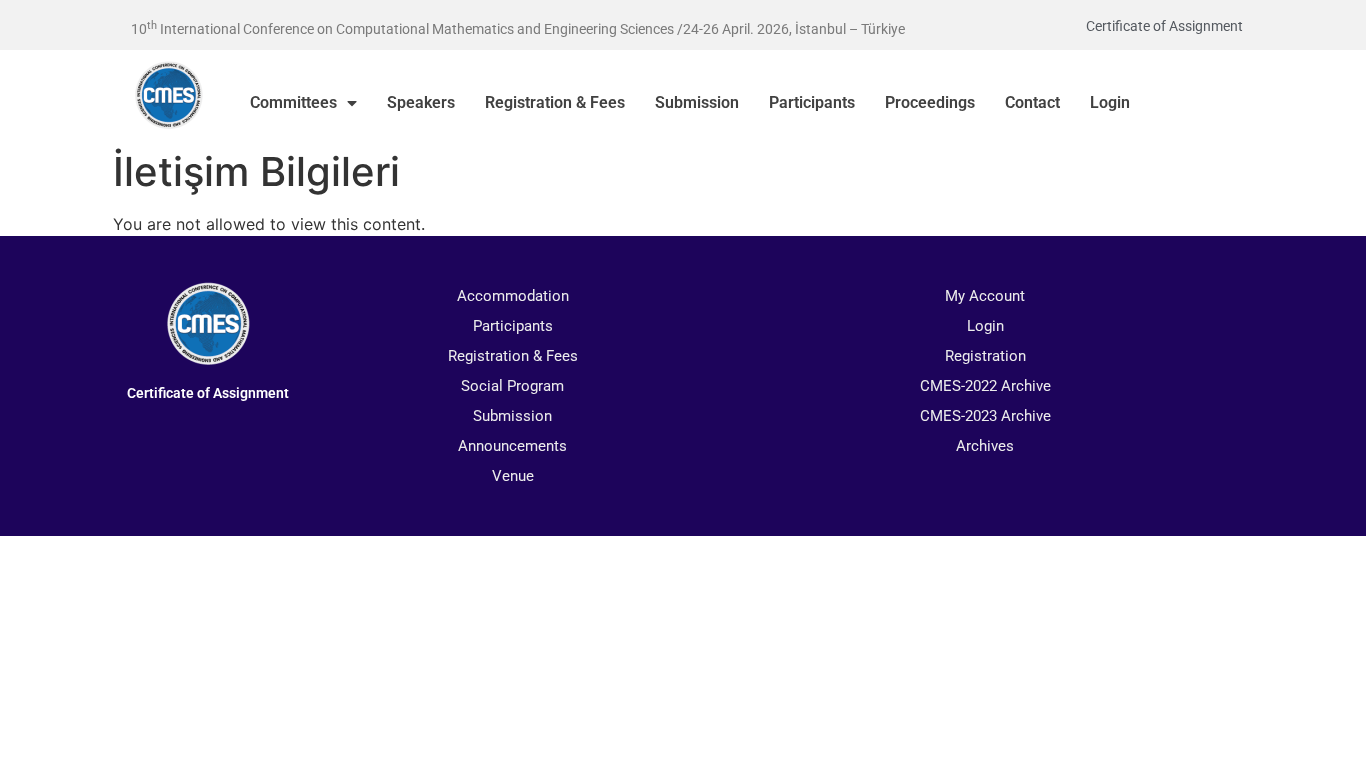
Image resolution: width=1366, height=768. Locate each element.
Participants (812, 102)
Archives (985, 446)
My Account (985, 296)
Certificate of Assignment (1164, 26)
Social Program (512, 386)
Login (1110, 102)
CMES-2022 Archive (985, 386)
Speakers (421, 102)
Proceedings (930, 102)
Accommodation (513, 296)
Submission (697, 102)
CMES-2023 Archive (985, 416)
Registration (985, 356)
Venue (513, 476)
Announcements (512, 446)
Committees (293, 102)
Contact (1032, 102)
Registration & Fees (555, 102)
